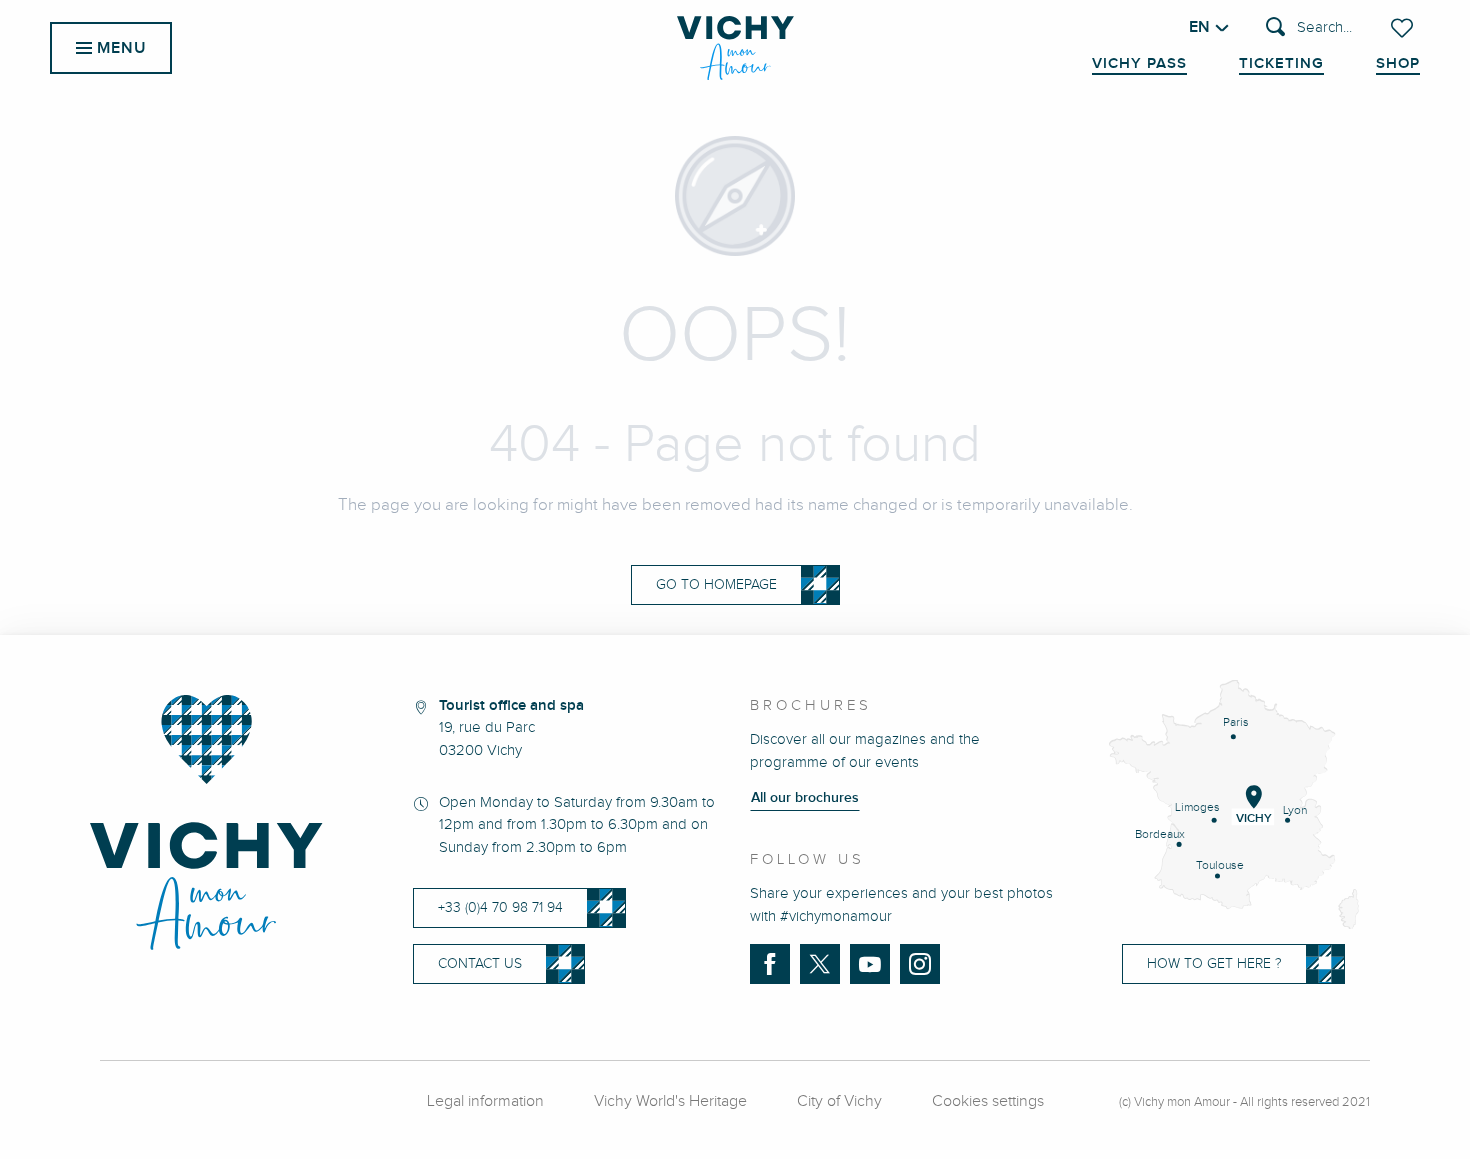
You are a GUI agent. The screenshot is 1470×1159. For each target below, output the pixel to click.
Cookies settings (988, 1101)
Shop (1398, 64)
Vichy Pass (1139, 64)
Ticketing (1281, 64)
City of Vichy (839, 1101)
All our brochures (805, 798)
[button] (1309, 28)
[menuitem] (735, 48)
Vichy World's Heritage (670, 1101)
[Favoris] (1404, 28)
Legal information (485, 1101)
